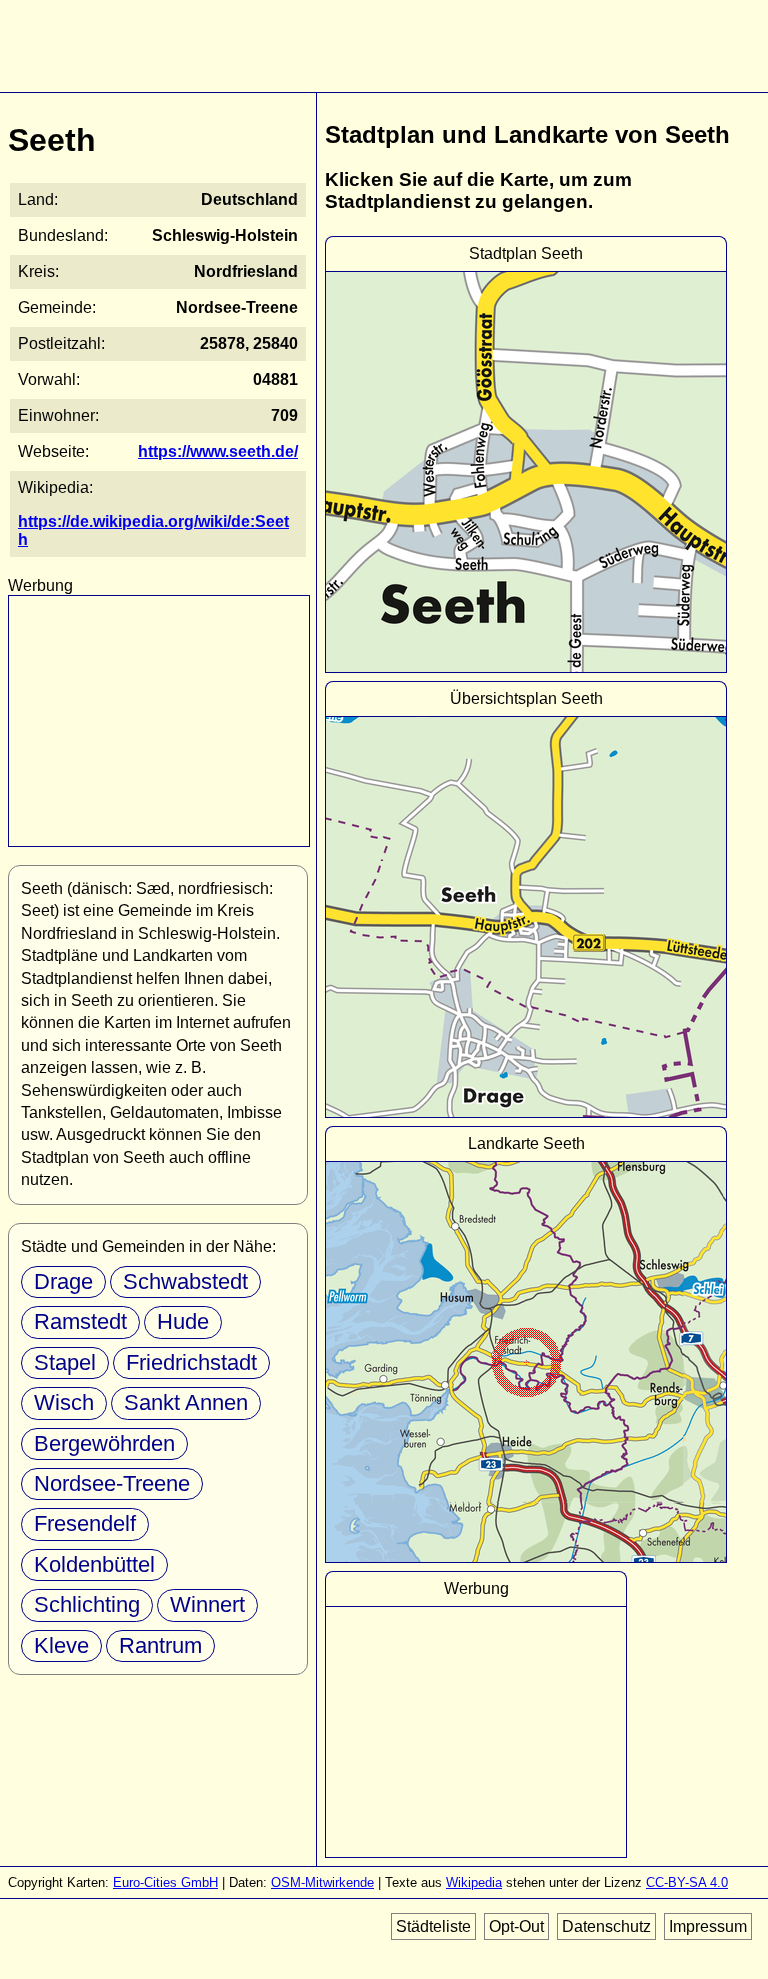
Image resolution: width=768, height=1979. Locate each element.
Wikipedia (474, 1882)
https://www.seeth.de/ (218, 451)
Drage (63, 1281)
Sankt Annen (186, 1402)
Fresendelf (85, 1523)
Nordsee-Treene (112, 1483)
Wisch (64, 1402)
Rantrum (160, 1645)
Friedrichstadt (191, 1362)
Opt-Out (516, 1926)
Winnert (207, 1604)
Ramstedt (80, 1321)
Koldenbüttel (94, 1564)
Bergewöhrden (104, 1443)
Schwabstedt (185, 1281)
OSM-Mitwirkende (322, 1882)
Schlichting (87, 1604)
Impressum (708, 1926)
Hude (183, 1321)
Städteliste (433, 1926)
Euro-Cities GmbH (165, 1882)
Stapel (65, 1362)
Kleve (61, 1645)
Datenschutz (606, 1926)
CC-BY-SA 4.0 (687, 1882)
